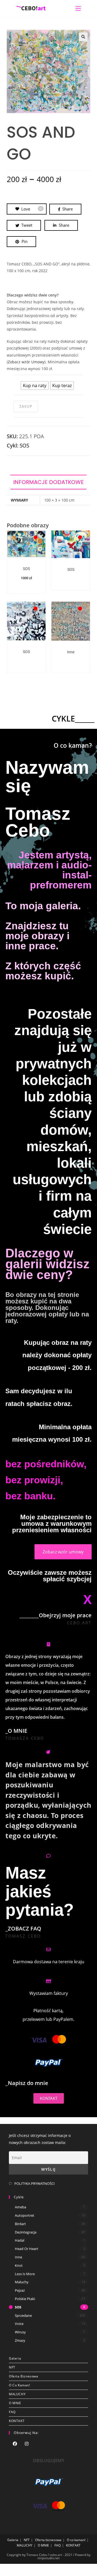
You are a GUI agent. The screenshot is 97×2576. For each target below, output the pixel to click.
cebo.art (79, 1623)
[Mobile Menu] (78, 8)
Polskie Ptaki (25, 2299)
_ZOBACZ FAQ (23, 1928)
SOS (24, 446)
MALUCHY (17, 2394)
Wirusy (20, 2332)
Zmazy (20, 2340)
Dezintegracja (26, 2232)
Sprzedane (23, 2315)
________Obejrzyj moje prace (56, 1615)
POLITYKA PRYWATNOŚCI (34, 2183)
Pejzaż (20, 2290)
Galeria (15, 2358)
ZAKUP (26, 406)
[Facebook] (15, 2444)
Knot (19, 2265)
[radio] (35, 386)
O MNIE (15, 2403)
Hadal (20, 2240)
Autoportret (25, 2215)
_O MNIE (16, 1731)
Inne (71, 652)
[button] (83, 37)
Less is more (25, 2274)
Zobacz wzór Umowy (26, 362)
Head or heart (27, 2249)
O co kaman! (20, 2385)
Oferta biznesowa (24, 2376)
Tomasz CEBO (23, 1936)
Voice (19, 2324)
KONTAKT (17, 2421)
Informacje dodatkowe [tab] (48, 482)
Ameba (20, 2207)
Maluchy (22, 2282)
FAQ (12, 2412)
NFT (12, 2367)
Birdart (20, 2224)
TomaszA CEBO (25, 1738)
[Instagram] (27, 2444)
